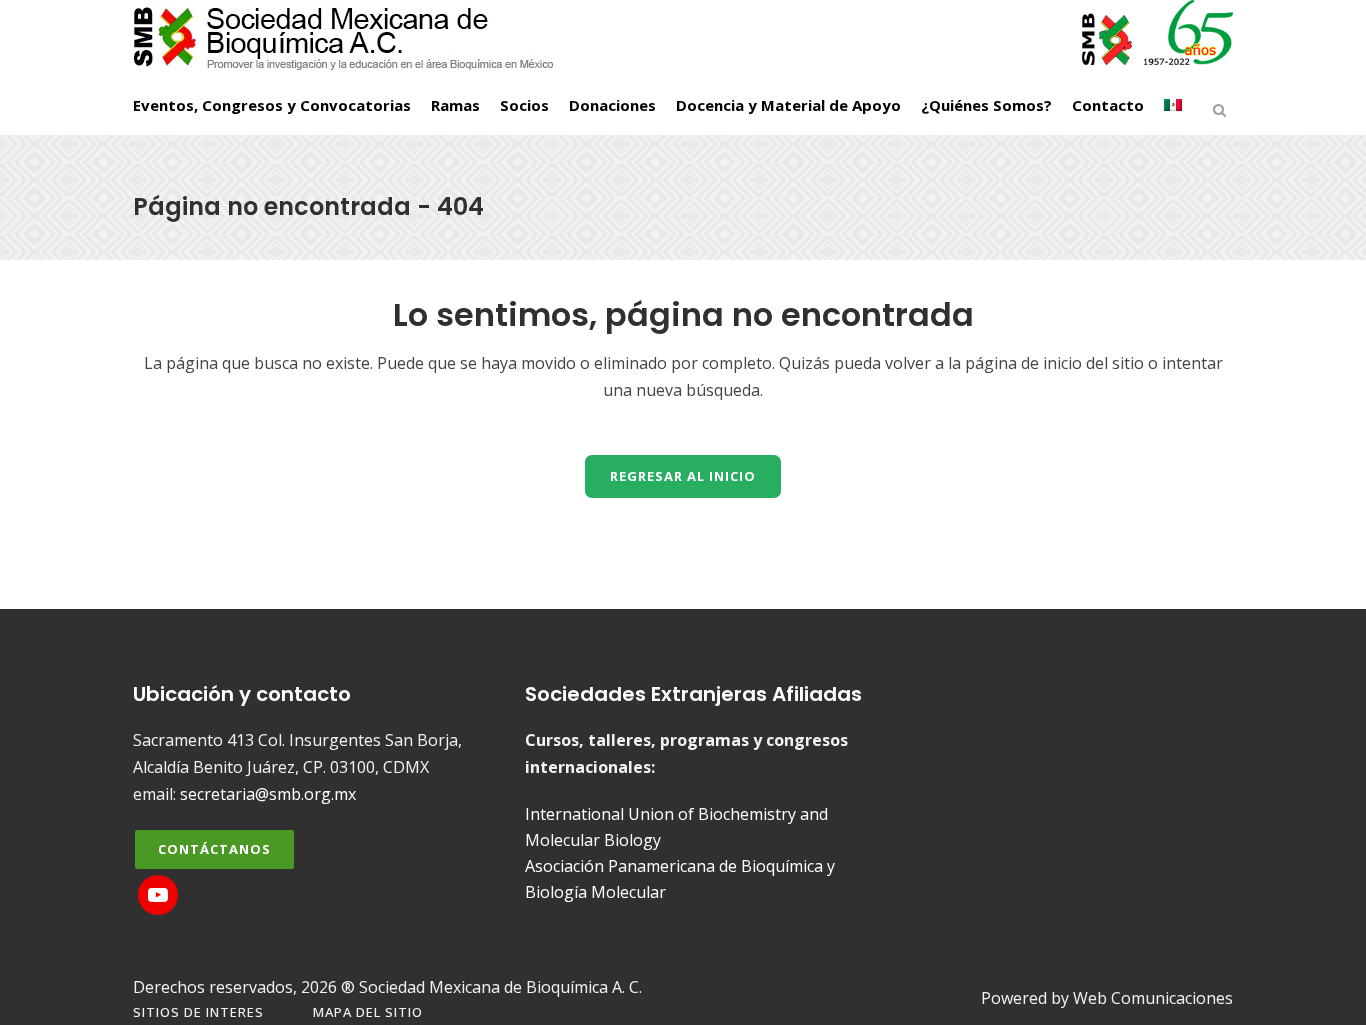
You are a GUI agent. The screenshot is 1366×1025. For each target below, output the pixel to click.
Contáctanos (214, 849)
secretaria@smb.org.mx (268, 794)
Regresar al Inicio (683, 476)
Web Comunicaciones (1153, 998)
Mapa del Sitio (368, 1012)
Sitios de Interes (198, 1012)
